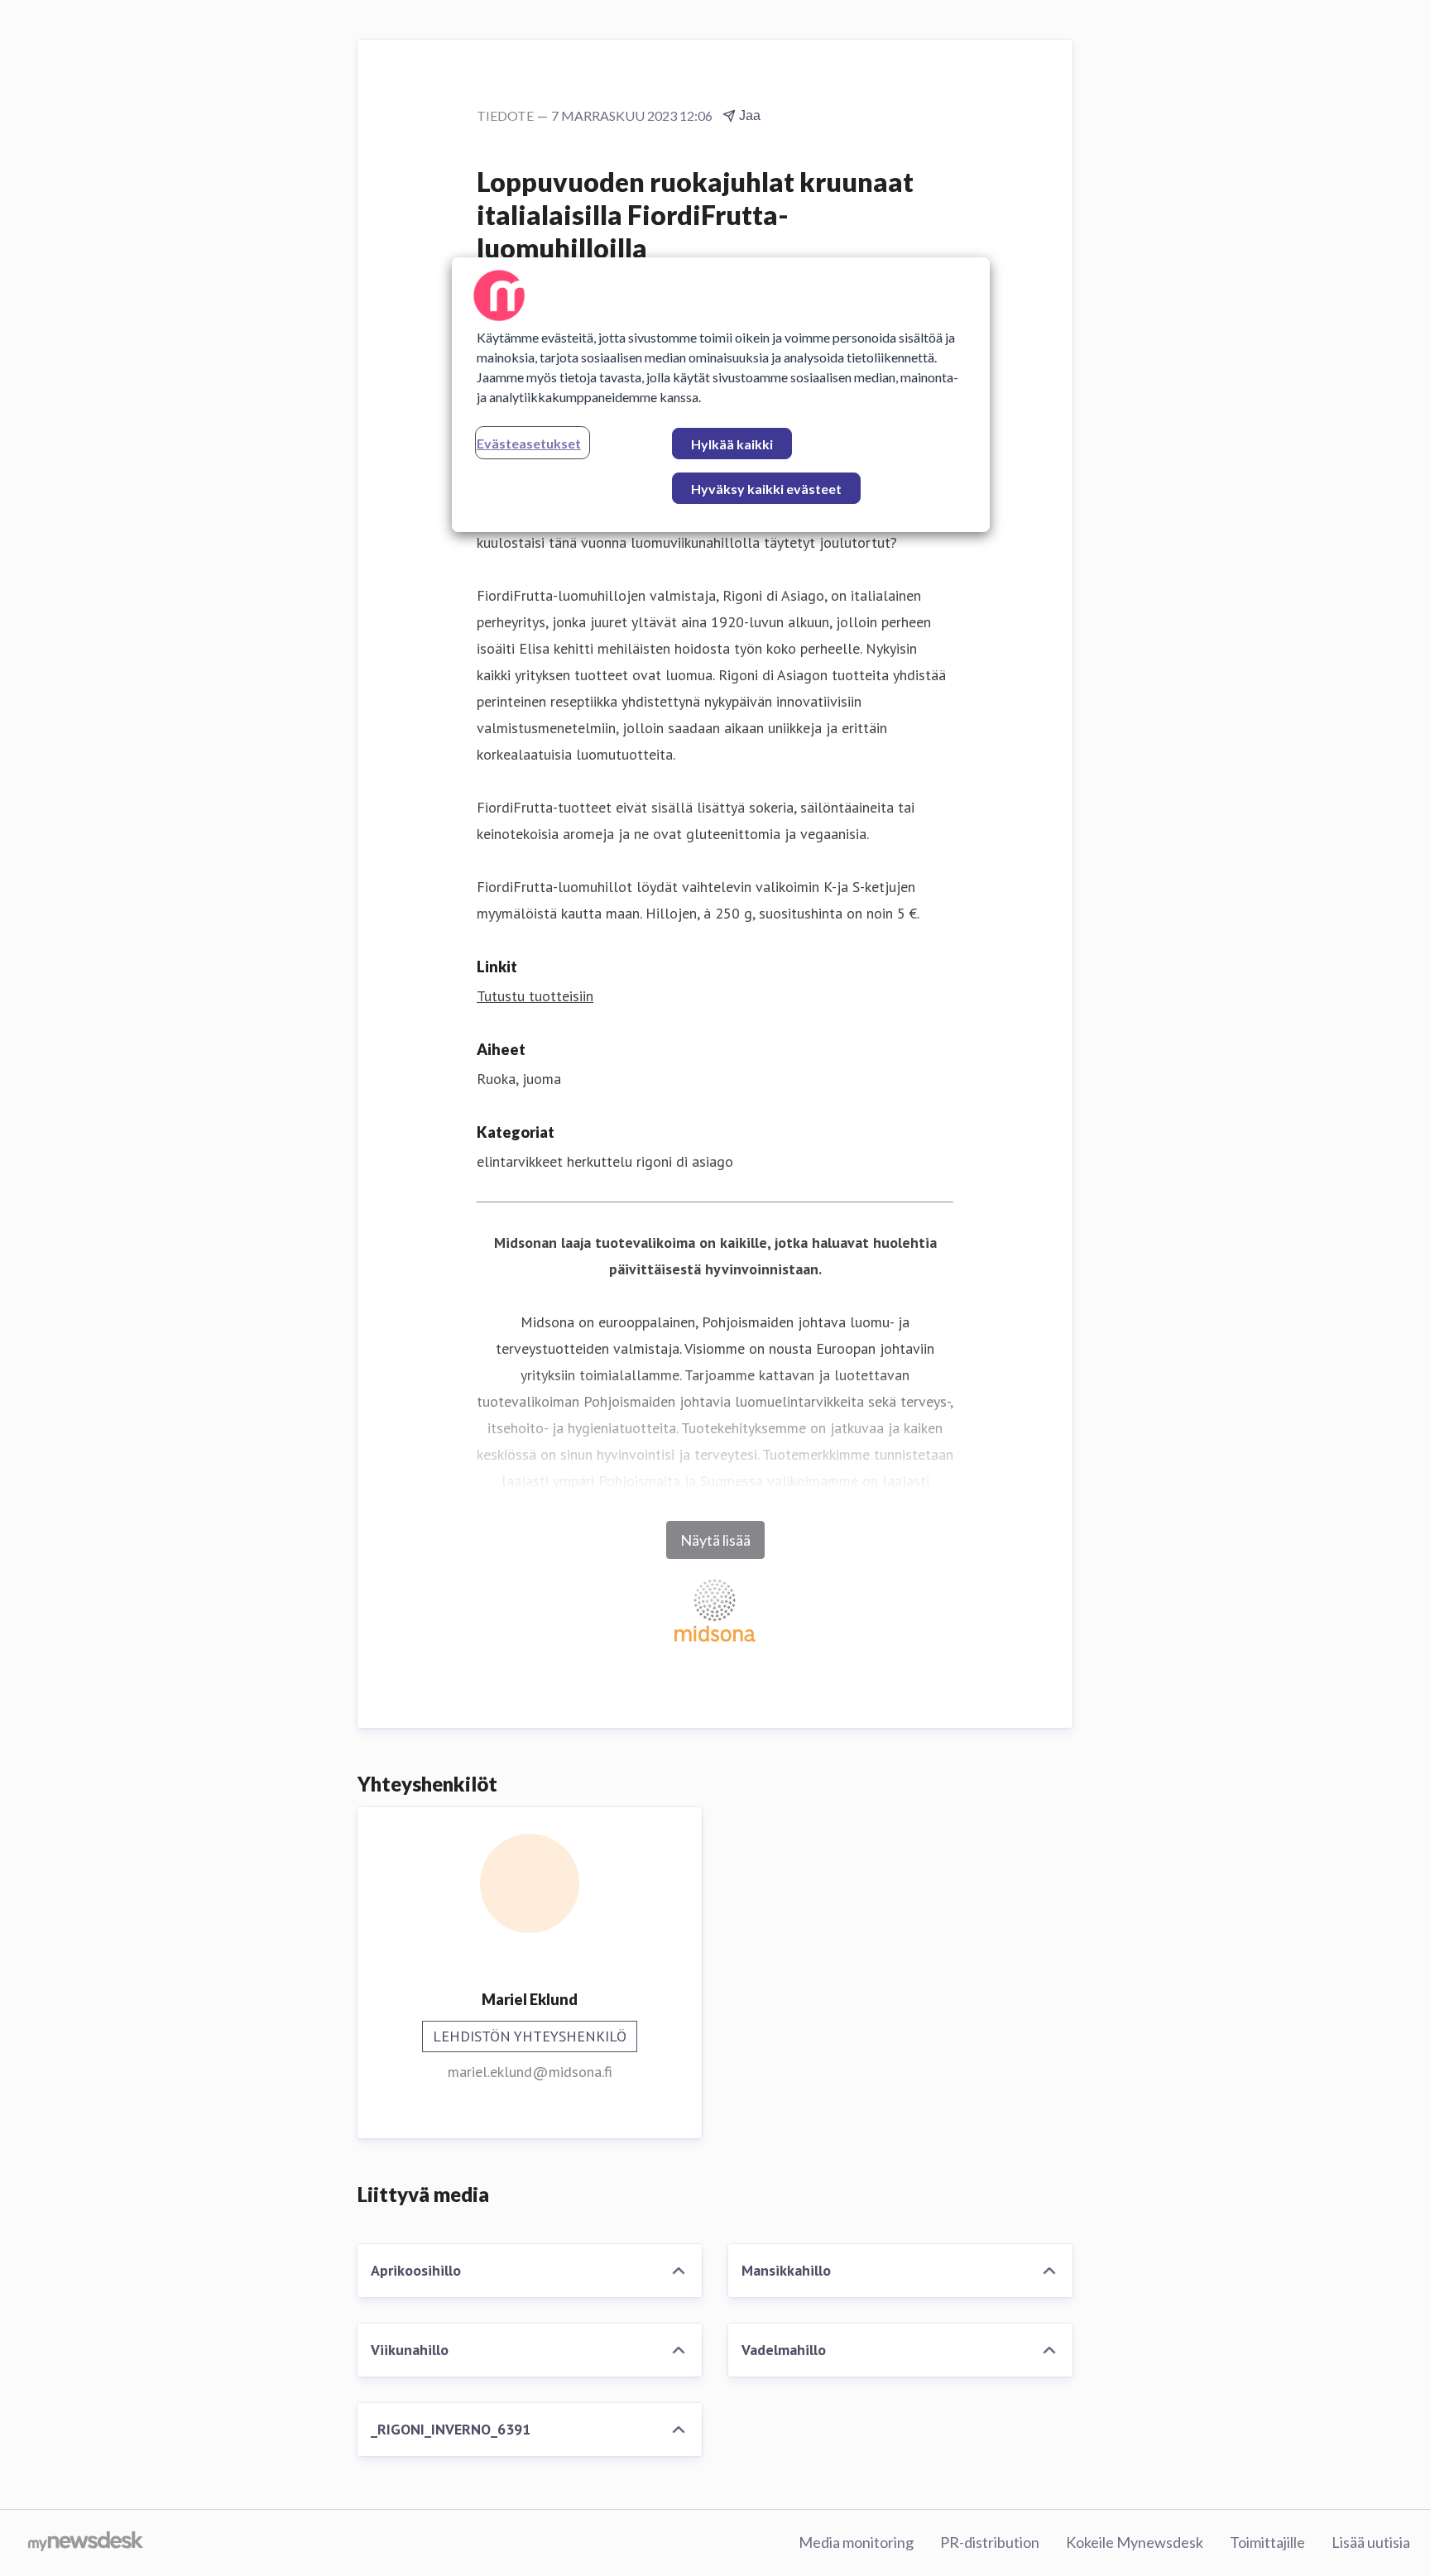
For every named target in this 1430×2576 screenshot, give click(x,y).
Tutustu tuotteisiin (535, 996)
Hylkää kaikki (732, 444)
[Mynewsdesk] (86, 2543)
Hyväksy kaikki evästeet (766, 489)
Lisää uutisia (1371, 2542)
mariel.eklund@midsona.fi (530, 2072)
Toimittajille (1267, 2542)
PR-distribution (990, 2542)
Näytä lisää (715, 1540)
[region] (721, 395)
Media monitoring (856, 2542)
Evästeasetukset (529, 443)
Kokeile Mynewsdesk (1135, 2542)
